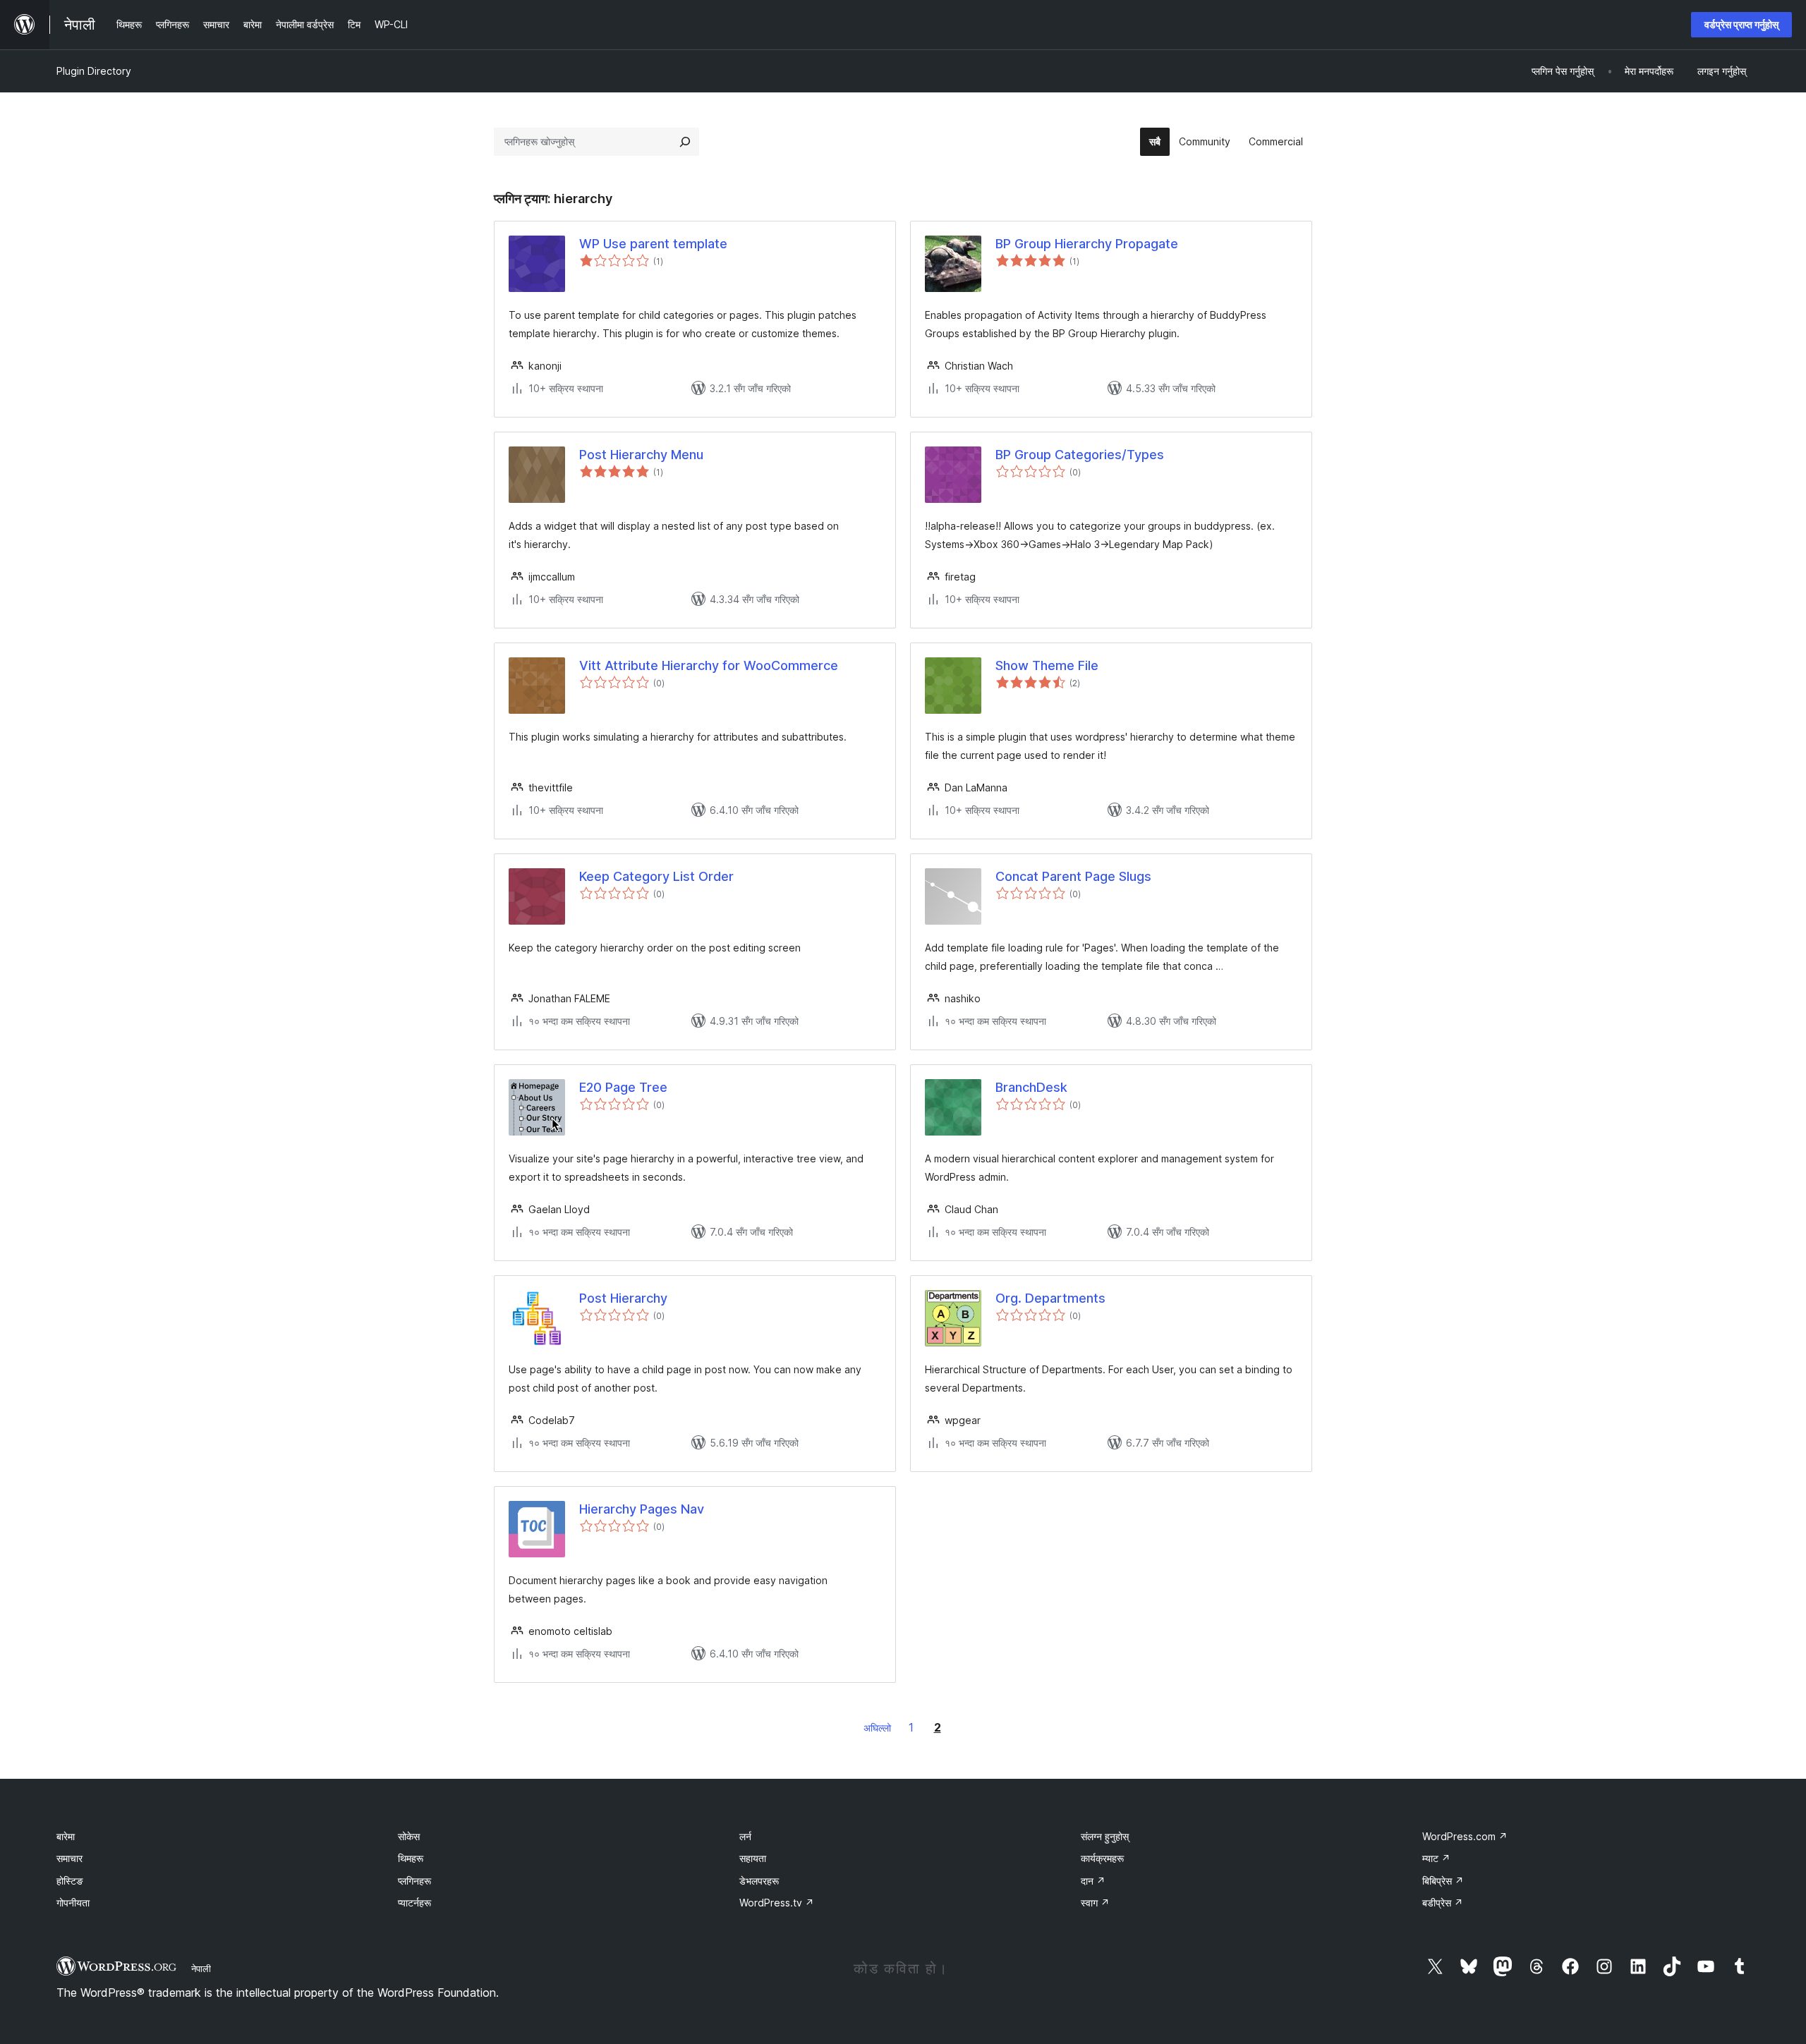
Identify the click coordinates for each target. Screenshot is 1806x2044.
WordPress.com (1465, 1836)
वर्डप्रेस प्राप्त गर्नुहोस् (1741, 24)
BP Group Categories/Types (1080, 455)
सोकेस (409, 1836)
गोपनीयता (73, 1903)
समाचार (69, 1858)
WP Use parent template (653, 244)
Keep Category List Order (656, 876)
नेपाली (201, 1969)
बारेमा (66, 1836)
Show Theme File (1047, 665)
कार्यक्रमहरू (1102, 1858)
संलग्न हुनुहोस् (1105, 1836)
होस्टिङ (70, 1881)
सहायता (753, 1858)
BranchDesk (1031, 1087)
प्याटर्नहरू (414, 1903)
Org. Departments (1050, 1298)
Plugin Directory (94, 71)
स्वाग (1095, 1903)
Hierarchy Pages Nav (642, 1509)
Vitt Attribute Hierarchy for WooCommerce (709, 665)
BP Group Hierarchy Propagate (1087, 244)
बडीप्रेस (1443, 1903)
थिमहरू (411, 1858)
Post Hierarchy (623, 1298)
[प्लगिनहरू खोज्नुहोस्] (685, 142)
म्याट (1436, 1858)
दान (1093, 1881)
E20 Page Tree (623, 1087)
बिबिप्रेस (1443, 1881)
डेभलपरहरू (759, 1881)
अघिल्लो (877, 1728)
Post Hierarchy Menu (641, 455)
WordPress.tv (777, 1903)
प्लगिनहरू (414, 1881)
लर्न (745, 1836)
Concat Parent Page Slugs (1073, 876)
